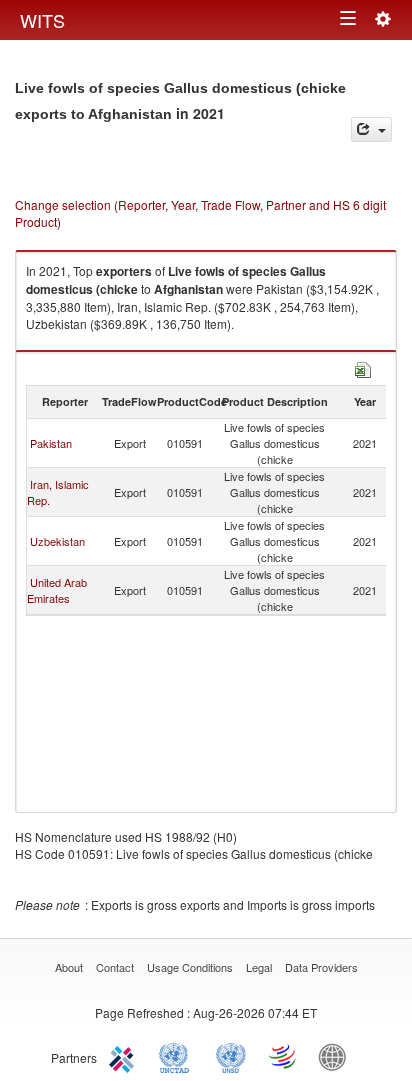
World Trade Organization (284, 1056)
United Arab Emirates (57, 590)
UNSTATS (231, 1056)
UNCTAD (178, 1056)
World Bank (337, 1056)
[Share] (371, 129)
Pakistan (51, 443)
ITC (125, 1056)
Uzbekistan (57, 541)
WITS (42, 20)
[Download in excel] (363, 367)
